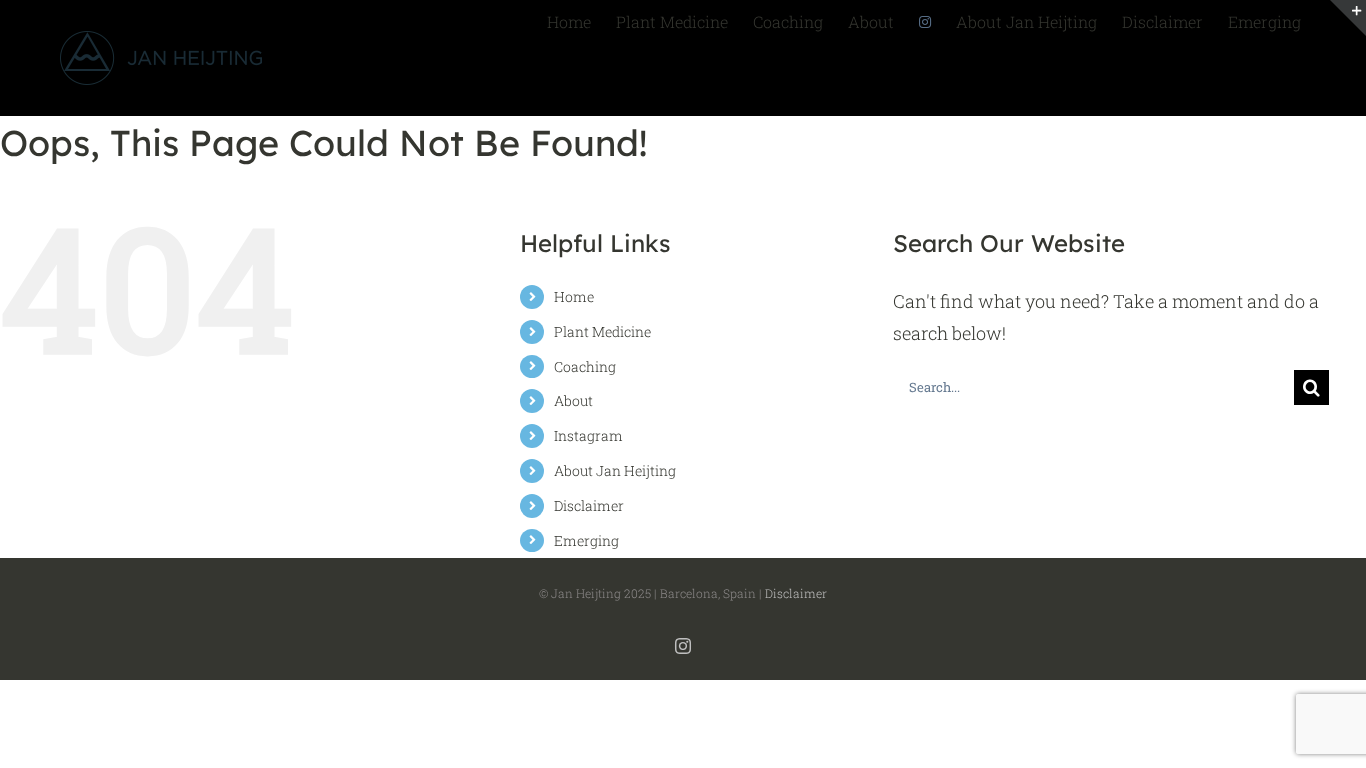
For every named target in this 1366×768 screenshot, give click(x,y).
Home (574, 296)
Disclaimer (589, 505)
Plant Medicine (602, 331)
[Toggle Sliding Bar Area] (1348, 18)
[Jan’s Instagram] (925, 20)
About (573, 400)
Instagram (588, 435)
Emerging (586, 540)
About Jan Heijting (615, 470)
